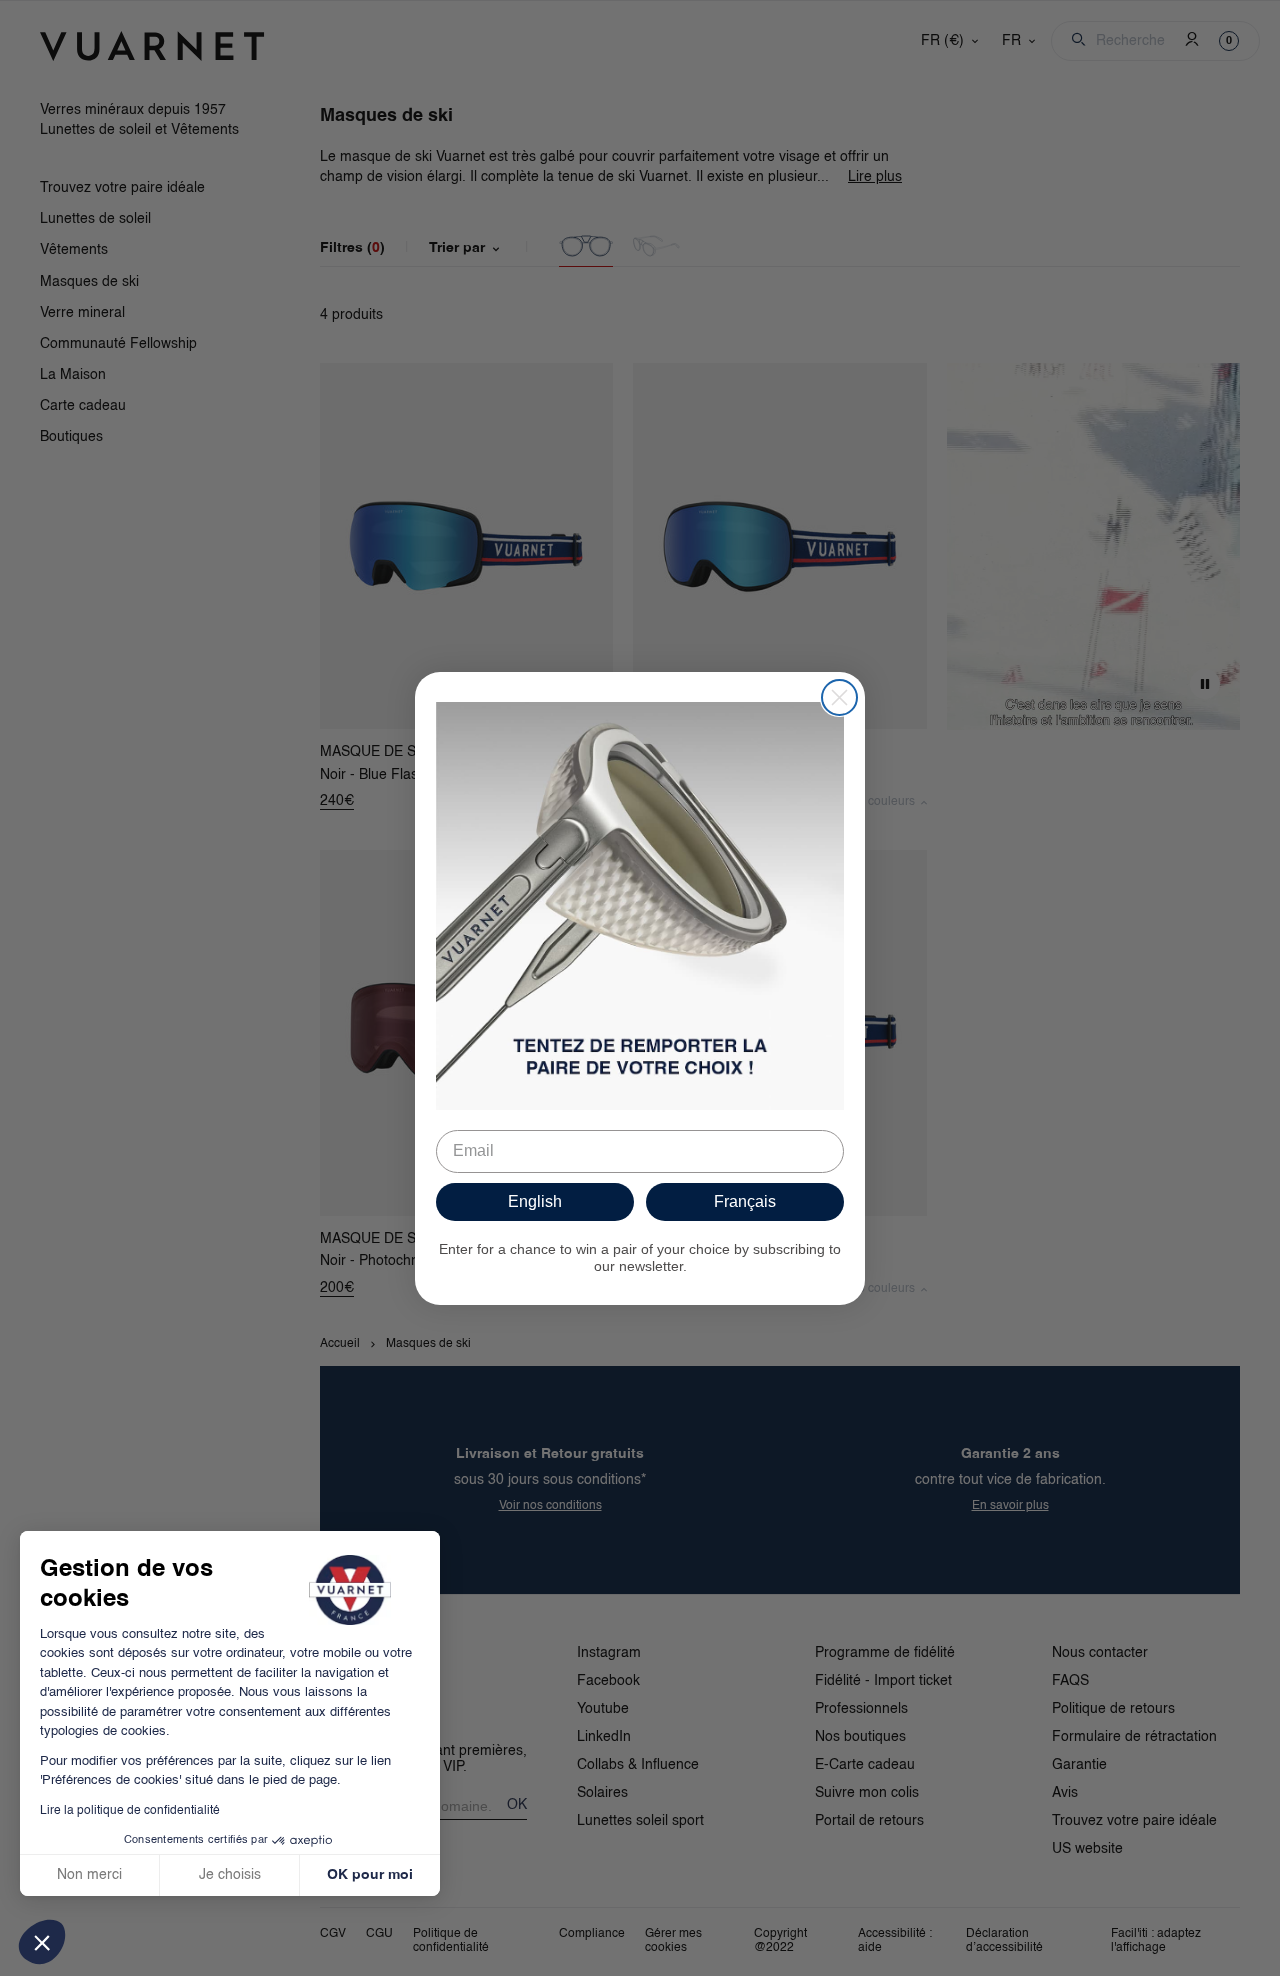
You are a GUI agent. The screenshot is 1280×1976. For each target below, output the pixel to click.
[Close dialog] (839, 697)
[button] (42, 1942)
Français (745, 1201)
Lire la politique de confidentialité (130, 1811)
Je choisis (230, 1875)
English (535, 1201)
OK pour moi (370, 1875)
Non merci (89, 1875)
